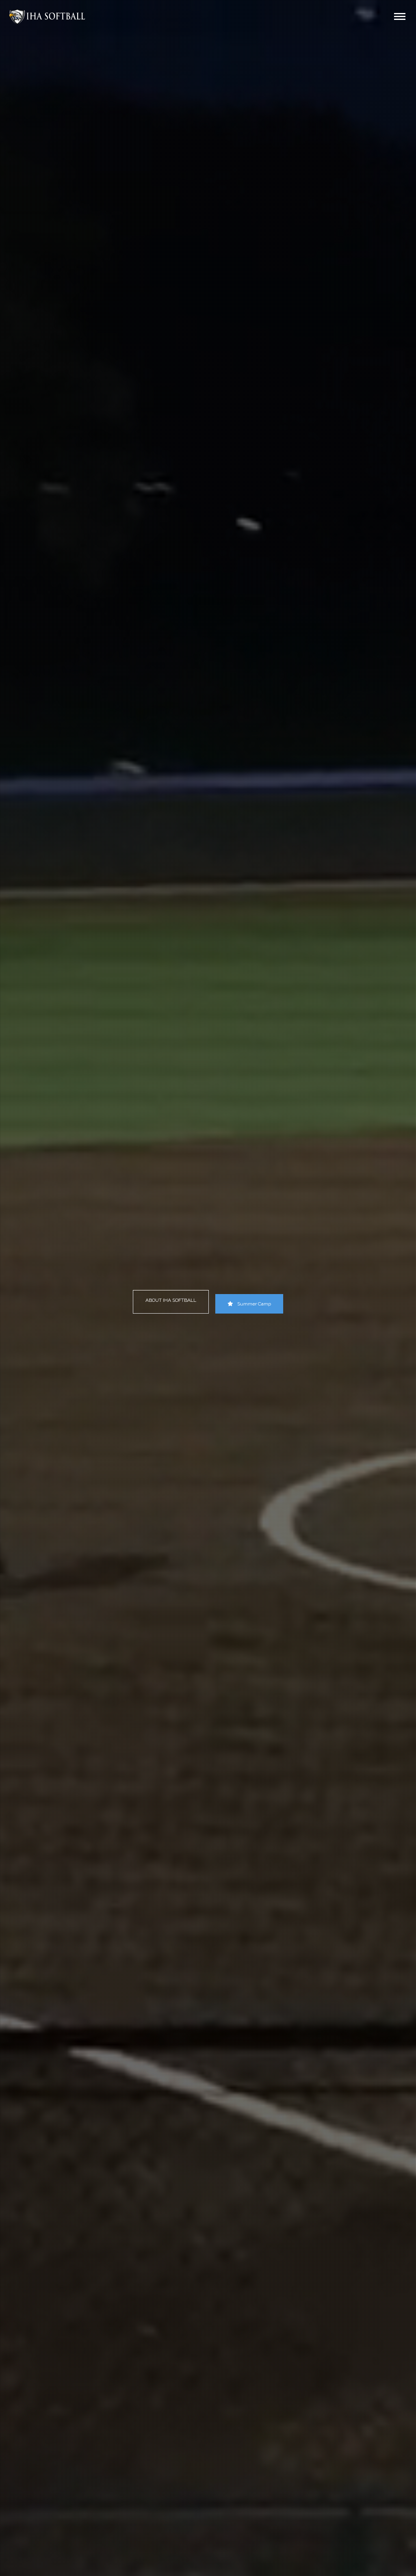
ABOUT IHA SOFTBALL (171, 1300)
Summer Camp (254, 1304)
